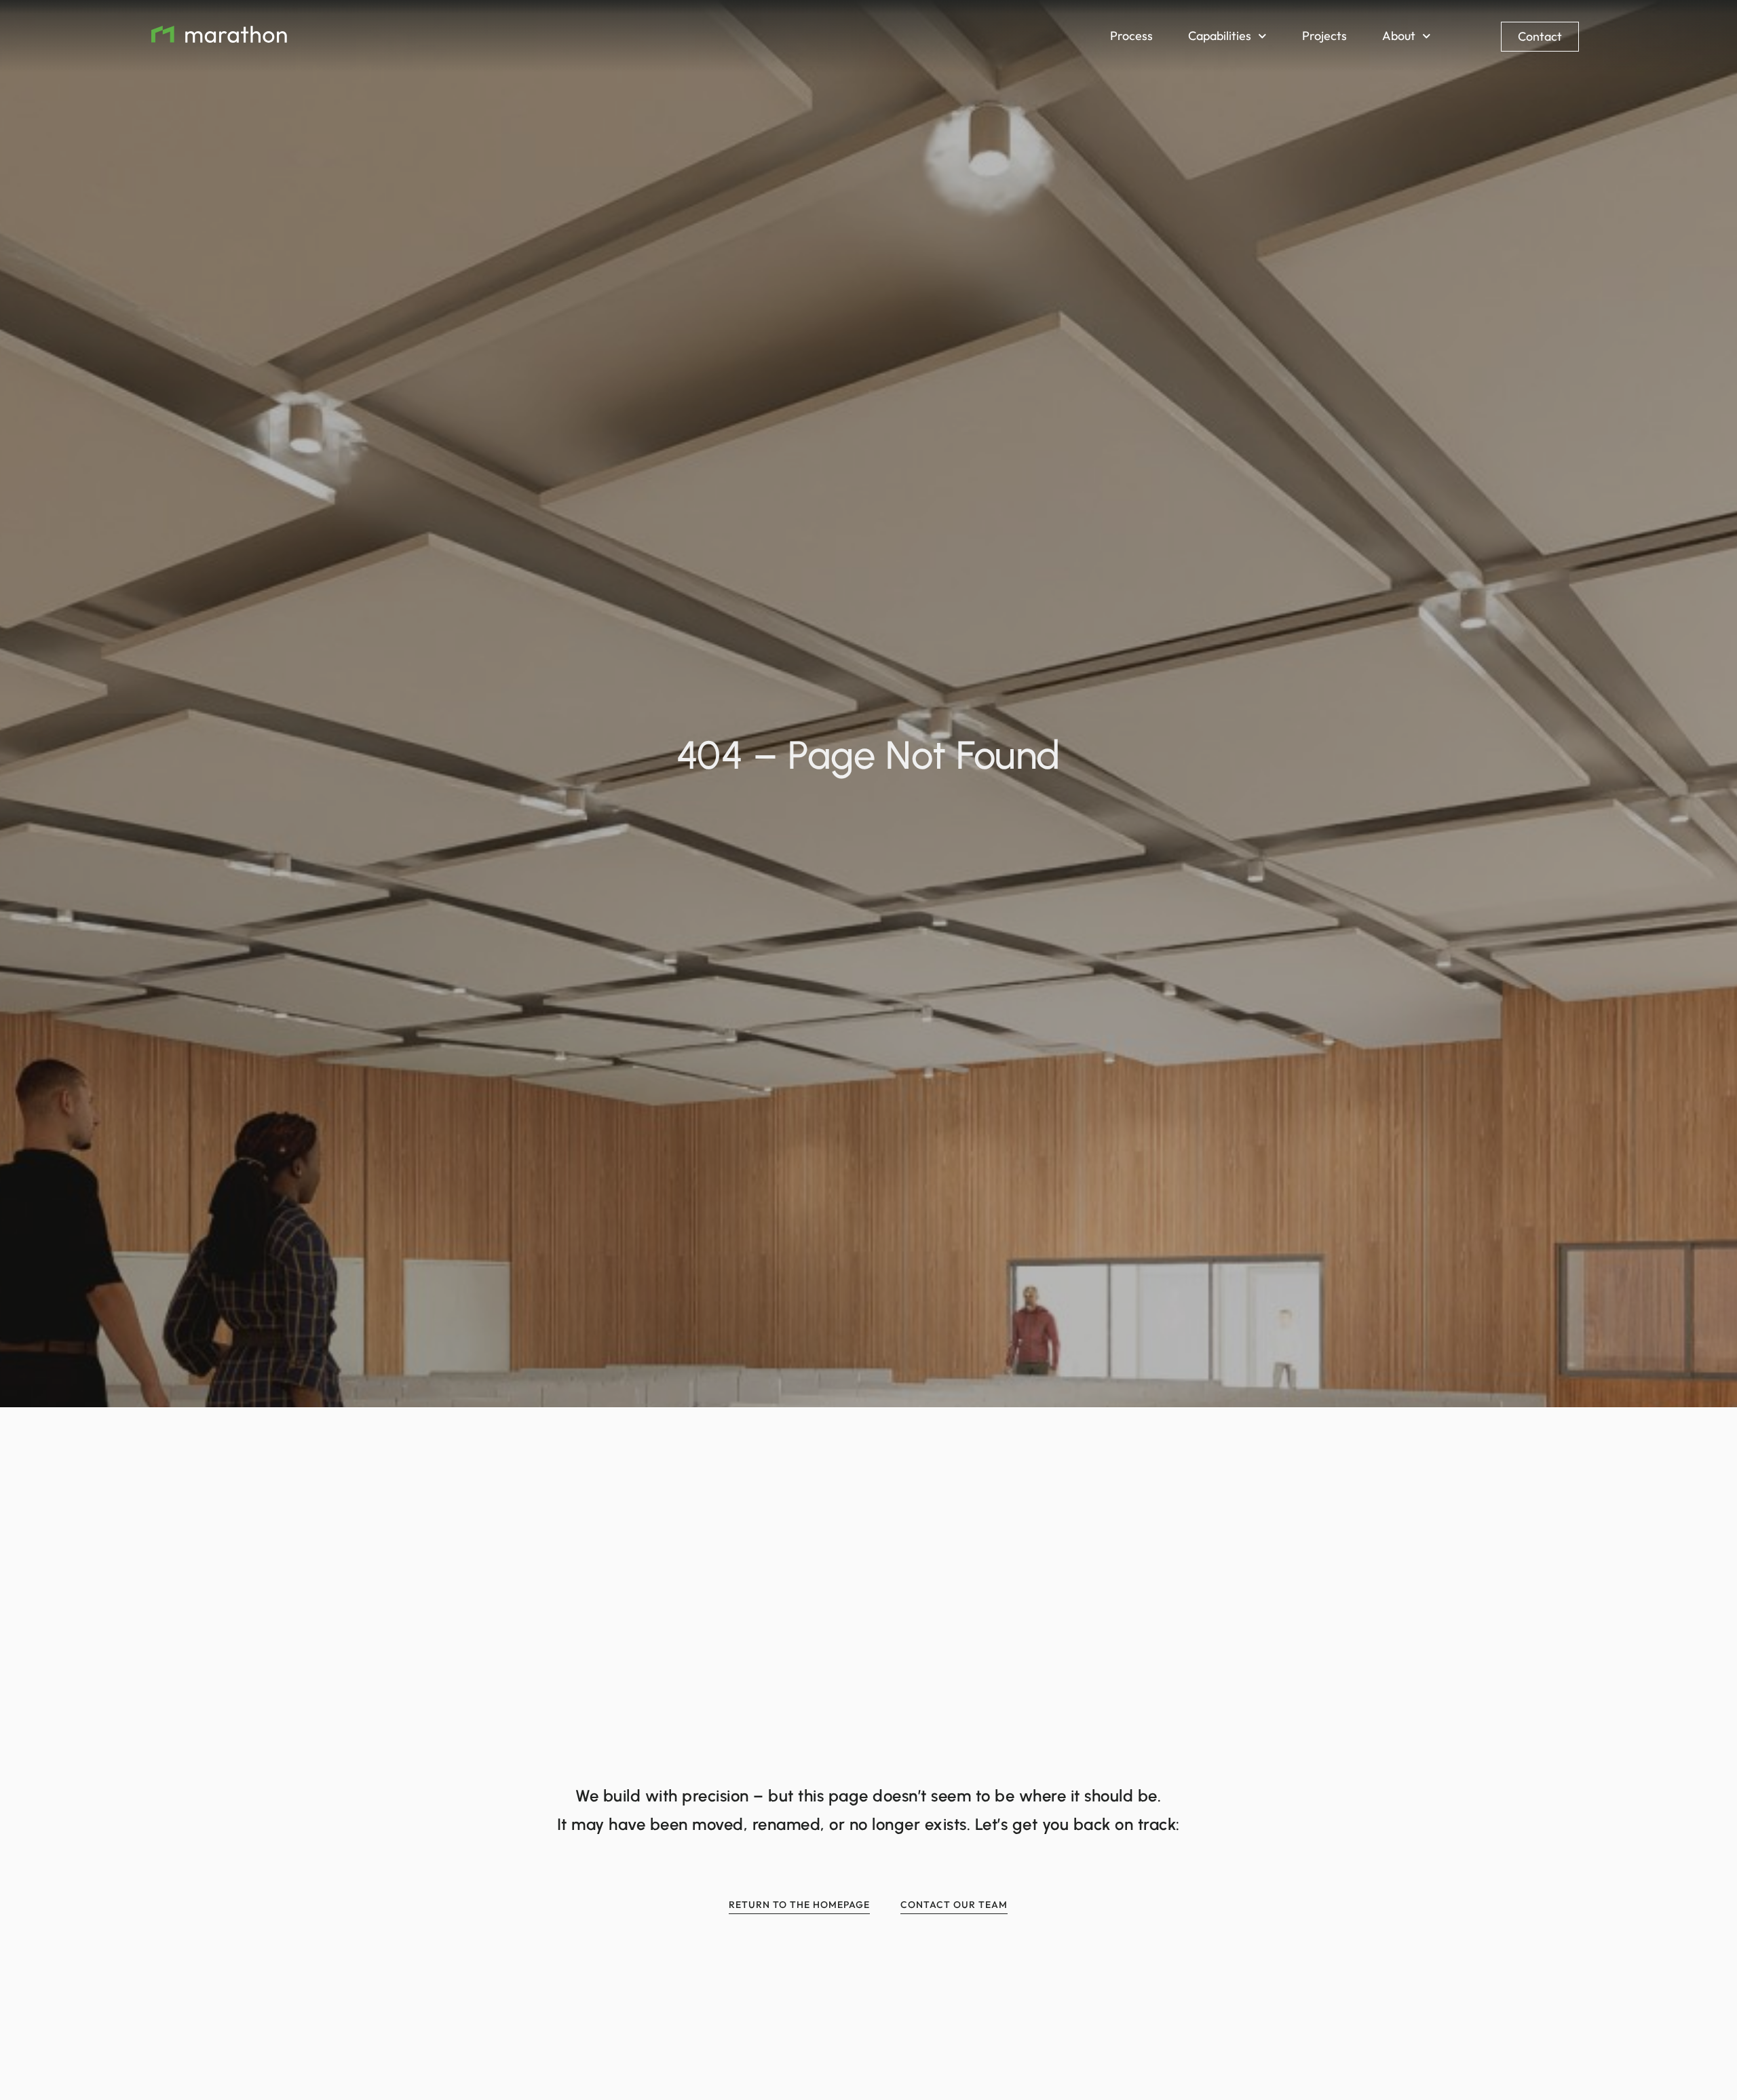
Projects (1324, 36)
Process (1131, 36)
